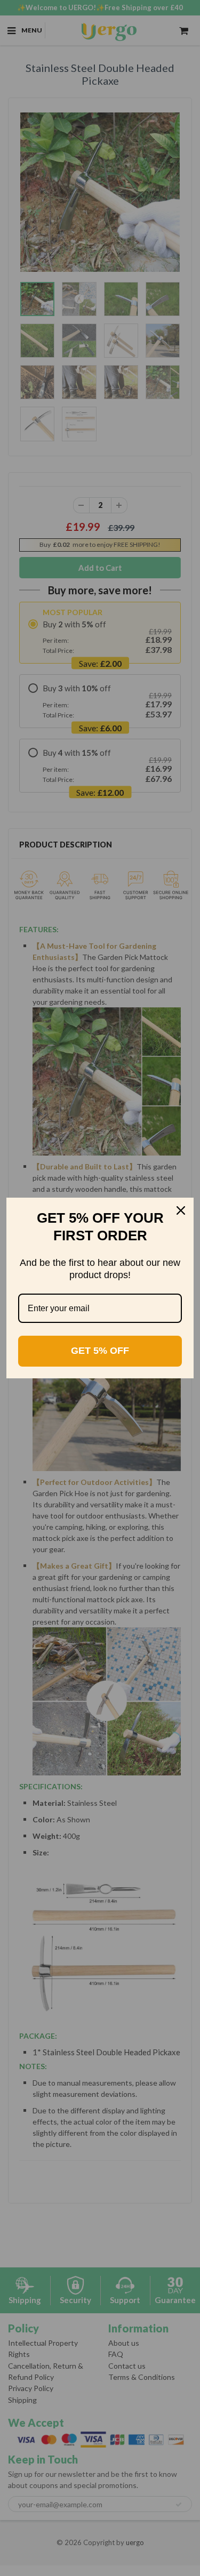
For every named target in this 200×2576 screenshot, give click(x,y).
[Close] (181, 1210)
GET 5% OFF (100, 1351)
